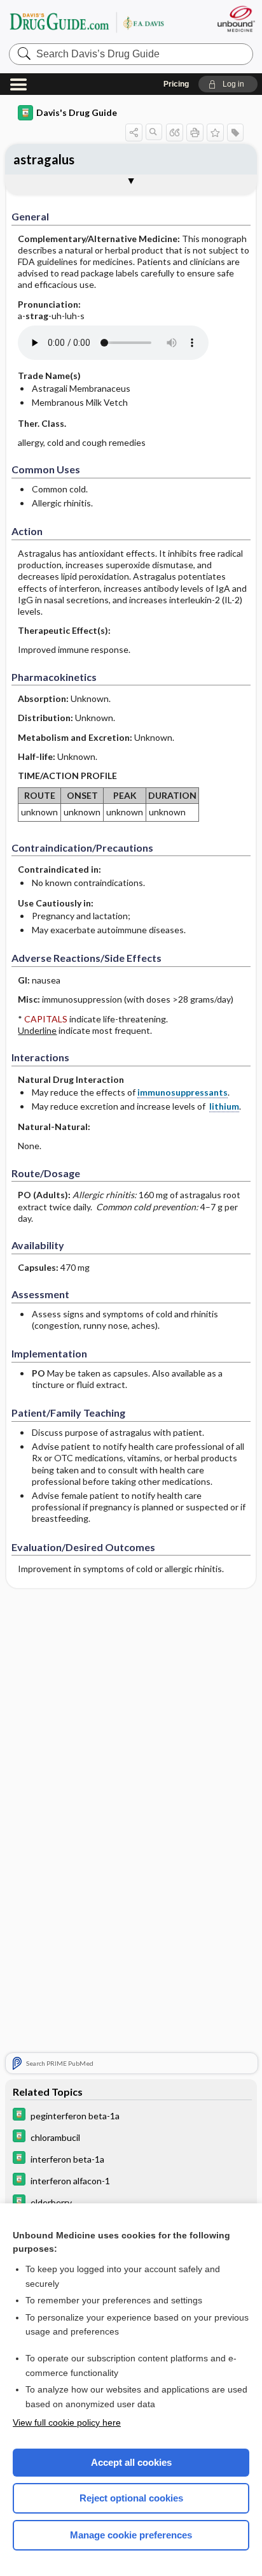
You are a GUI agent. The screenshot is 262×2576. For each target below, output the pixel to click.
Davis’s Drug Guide (86, 22)
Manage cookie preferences (131, 2535)
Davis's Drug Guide (77, 112)
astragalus (44, 159)
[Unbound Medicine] (236, 19)
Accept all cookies (131, 2462)
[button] (228, 84)
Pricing (176, 84)
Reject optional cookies (131, 2498)
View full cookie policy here (67, 2422)
